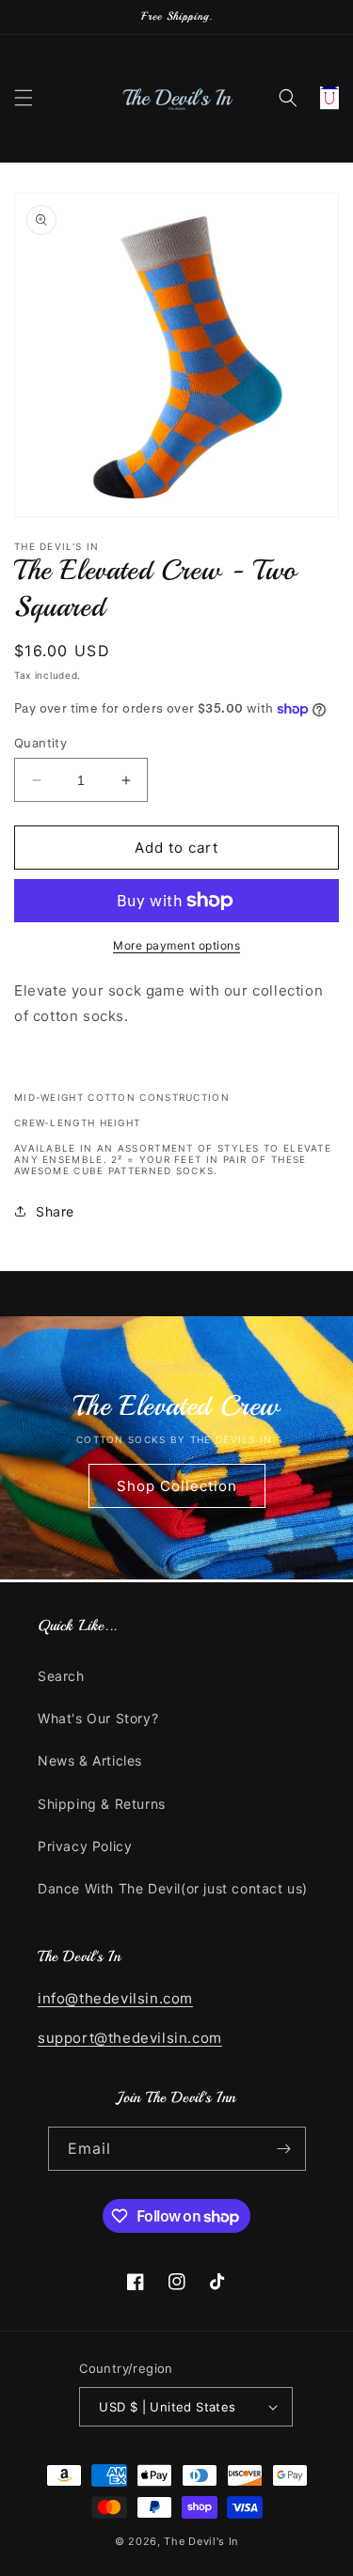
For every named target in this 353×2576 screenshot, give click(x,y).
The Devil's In (201, 2541)
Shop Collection (177, 1486)
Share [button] (55, 1211)
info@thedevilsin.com (115, 1998)
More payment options (176, 945)
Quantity (40, 743)
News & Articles (90, 1760)
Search (61, 1676)
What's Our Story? (98, 1718)
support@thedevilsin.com (130, 2038)
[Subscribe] (284, 2149)
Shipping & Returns (102, 1804)
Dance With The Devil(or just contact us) (173, 1888)
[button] (24, 98)
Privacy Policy (85, 1846)
